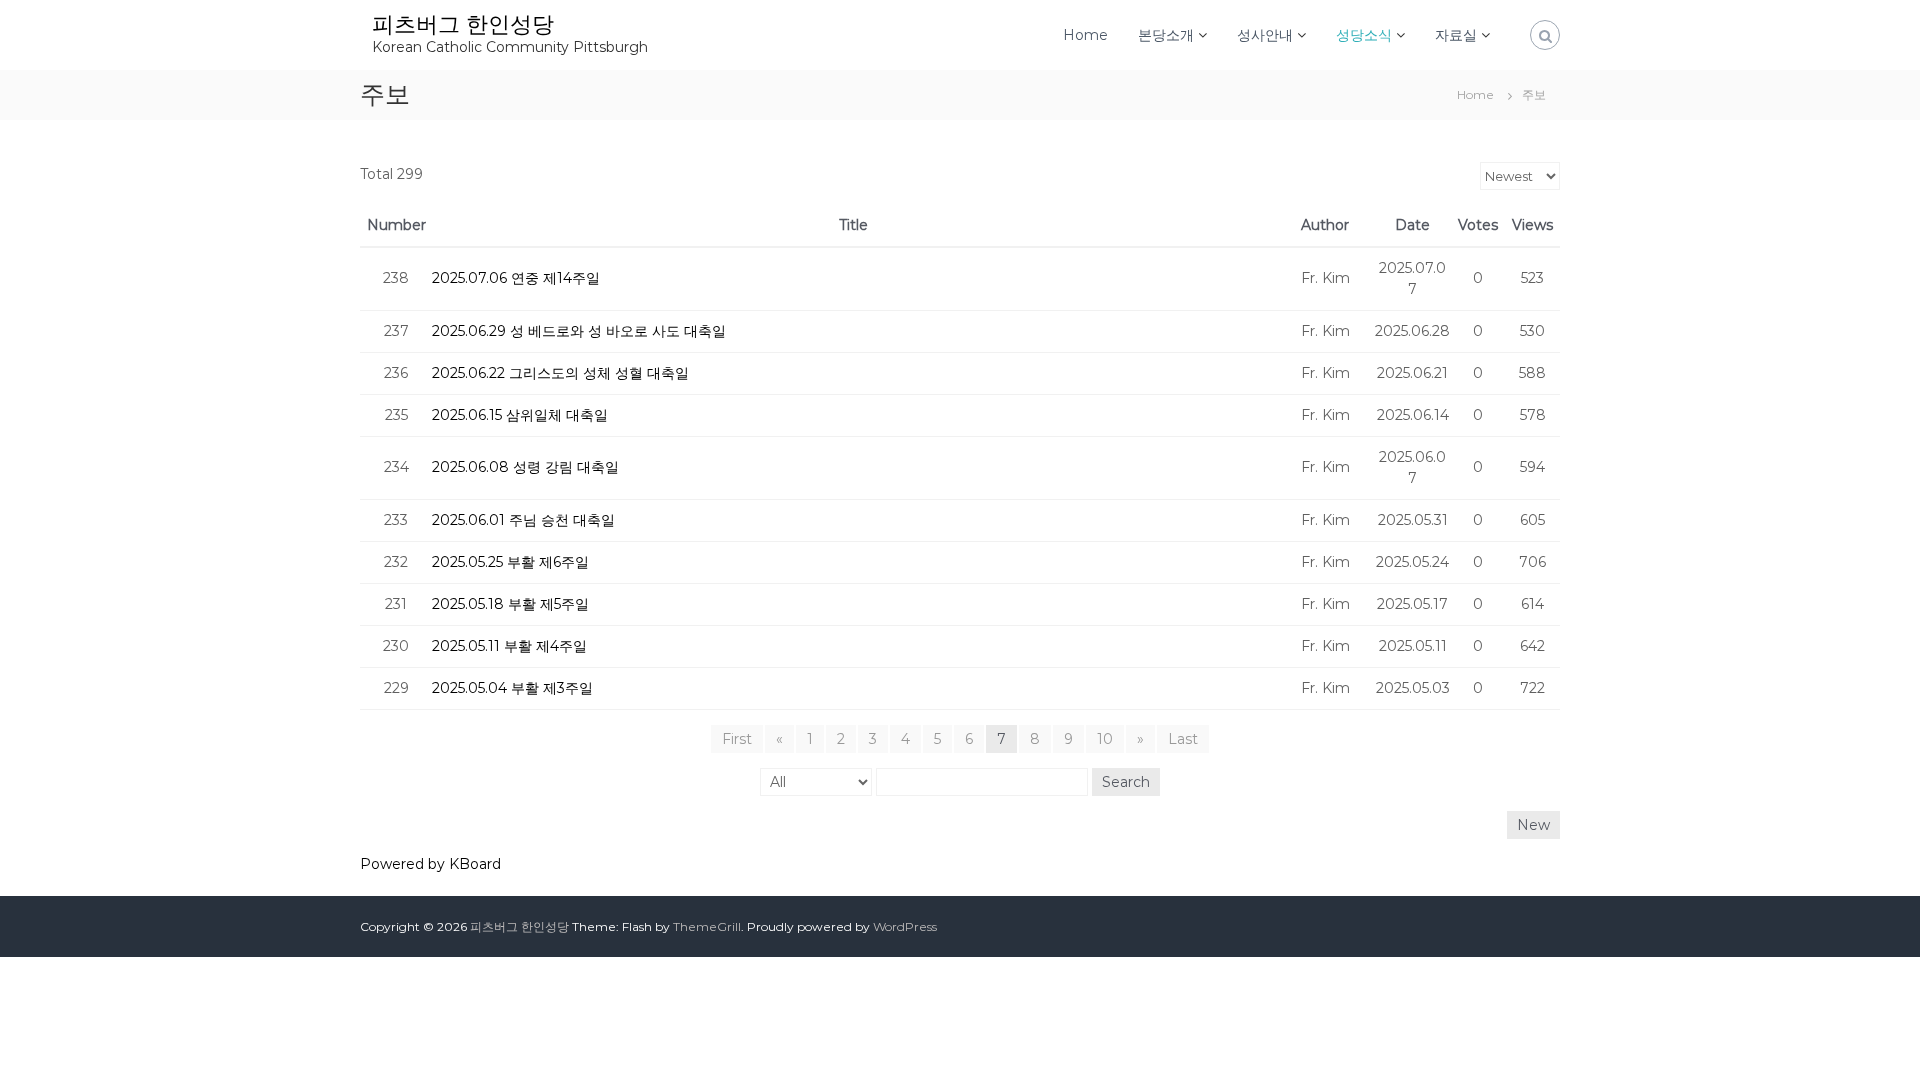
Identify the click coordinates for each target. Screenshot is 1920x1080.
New (1533, 825)
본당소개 (1166, 35)
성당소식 (1364, 35)
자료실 (1456, 35)
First (737, 739)
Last (1183, 739)
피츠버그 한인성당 (463, 24)
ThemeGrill (707, 926)
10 (1105, 739)
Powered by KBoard (430, 864)
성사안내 (1265, 35)
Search (1126, 782)
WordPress (905, 926)
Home (1085, 35)
